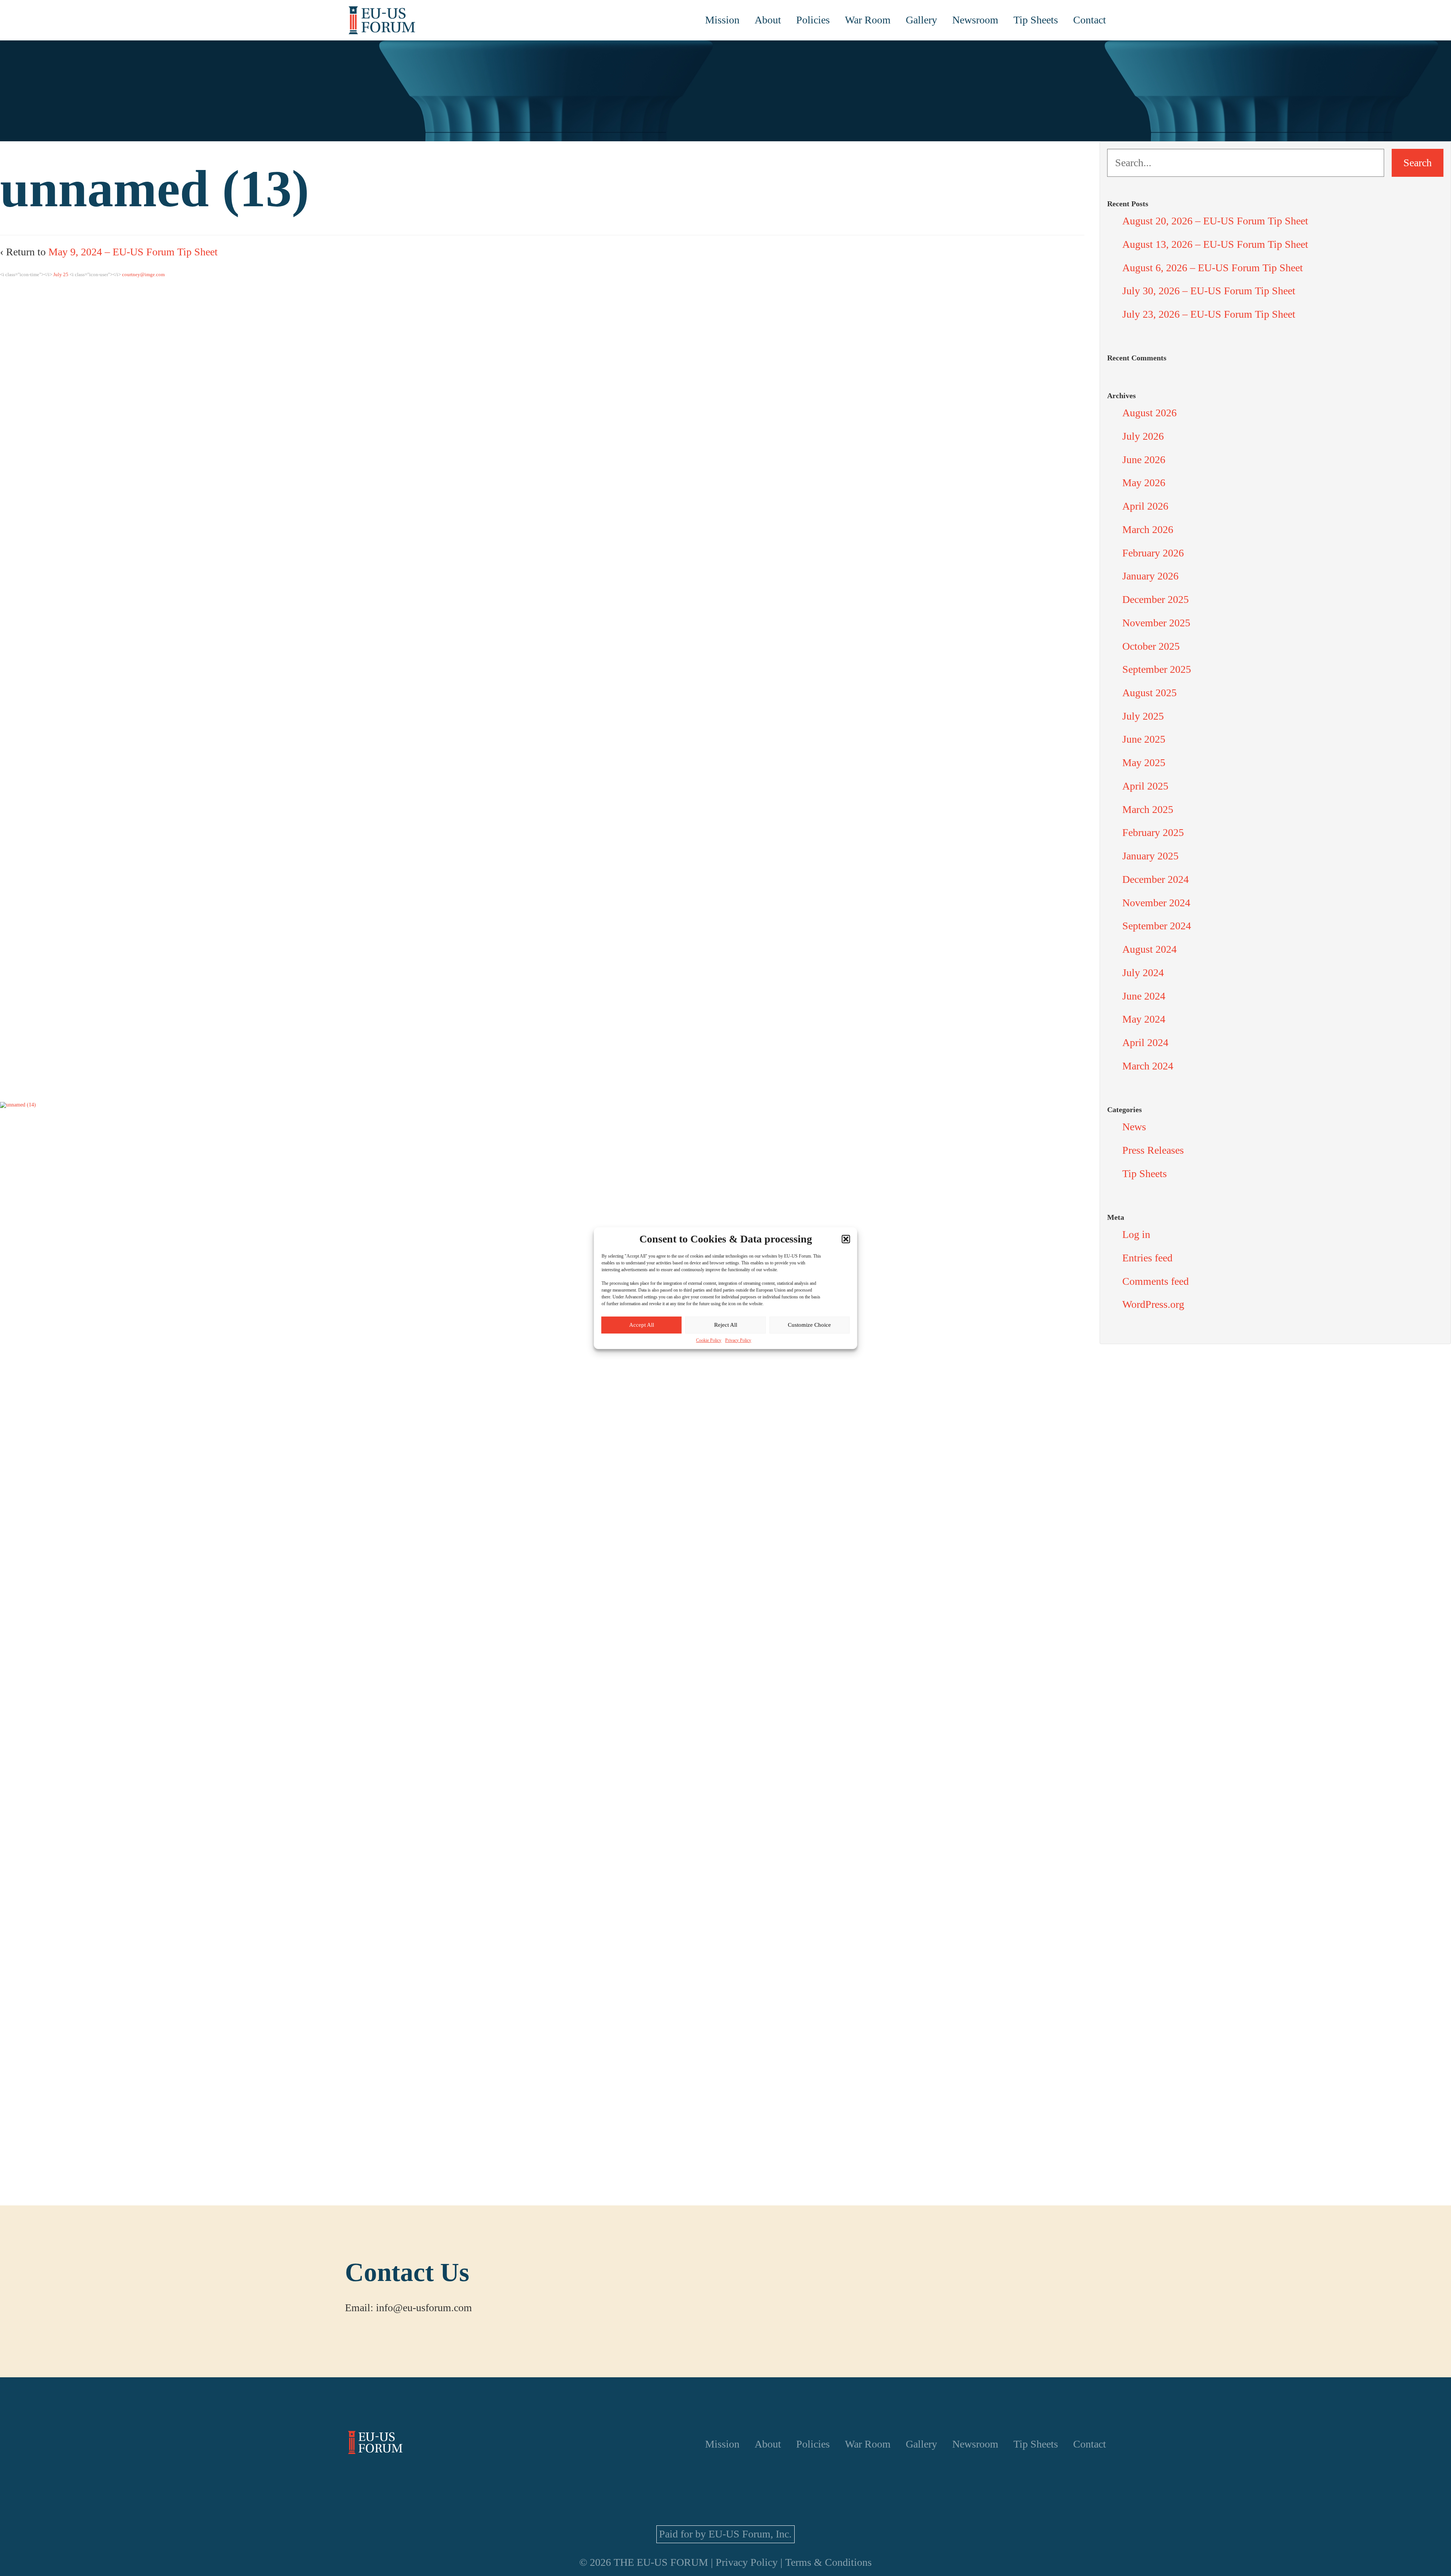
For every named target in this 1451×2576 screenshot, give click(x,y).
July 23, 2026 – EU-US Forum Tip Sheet (1209, 314)
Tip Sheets (1036, 20)
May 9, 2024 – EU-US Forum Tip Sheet (133, 252)
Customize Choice (809, 1325)
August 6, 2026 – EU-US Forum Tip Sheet (1213, 268)
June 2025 (1144, 739)
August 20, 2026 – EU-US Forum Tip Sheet (1215, 221)
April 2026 (1145, 506)
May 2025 (1144, 763)
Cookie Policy (709, 1340)
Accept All (642, 1325)
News (1134, 1127)
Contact (1090, 20)
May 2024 (1144, 1019)
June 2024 (1144, 996)
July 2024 (1143, 973)
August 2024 (1149, 949)
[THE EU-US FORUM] (382, 20)
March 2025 (1148, 809)
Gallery (921, 20)
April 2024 (1145, 1042)
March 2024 (1148, 1066)
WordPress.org (1153, 1304)
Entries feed (1147, 1258)
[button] (846, 1239)
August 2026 (1149, 413)
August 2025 (1149, 693)
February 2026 (1153, 553)
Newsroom (975, 20)
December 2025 (1156, 599)
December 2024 (1156, 879)
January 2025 (1150, 856)
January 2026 (1150, 576)
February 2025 (1153, 832)
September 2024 (1157, 926)
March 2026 (1148, 529)
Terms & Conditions (828, 2562)
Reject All (726, 1325)
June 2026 (1144, 460)
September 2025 (1157, 669)
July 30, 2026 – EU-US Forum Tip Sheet (1209, 291)
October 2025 (1151, 646)
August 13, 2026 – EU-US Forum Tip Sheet (1215, 244)
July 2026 (1143, 436)
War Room (868, 20)
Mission (722, 20)
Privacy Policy (738, 1340)
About (768, 20)
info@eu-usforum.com (424, 2308)
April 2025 (1145, 786)
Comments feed (1156, 1281)
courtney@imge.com (143, 274)
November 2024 (1156, 903)
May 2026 (1144, 483)
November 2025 (1156, 623)
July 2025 (1143, 716)
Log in (1136, 1234)
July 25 (61, 274)
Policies (813, 20)
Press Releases (1153, 1150)
